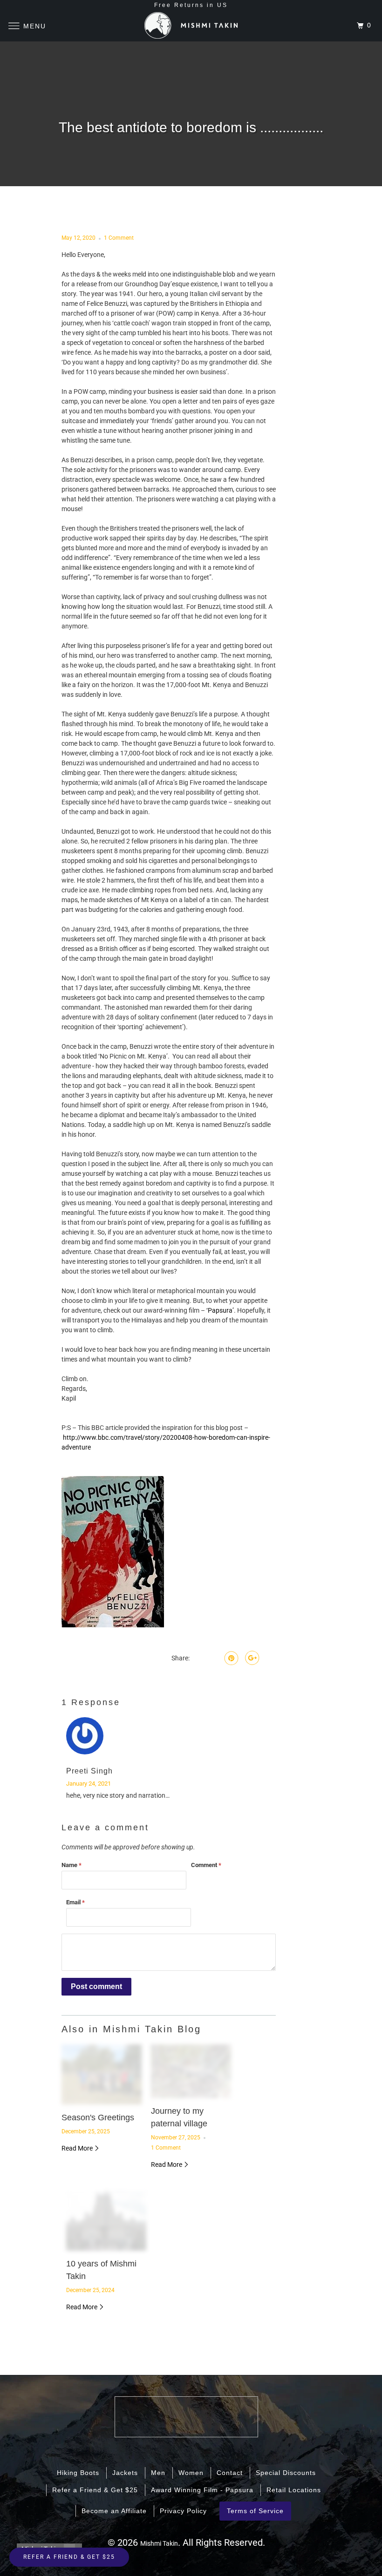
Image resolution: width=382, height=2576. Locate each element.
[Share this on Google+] (251, 1658)
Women (191, 2473)
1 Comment (119, 238)
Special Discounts (286, 2473)
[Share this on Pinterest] (230, 1658)
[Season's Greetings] (102, 2074)
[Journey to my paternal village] (191, 2071)
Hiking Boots (78, 2473)
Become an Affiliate (114, 2511)
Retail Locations (294, 2490)
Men (158, 2473)
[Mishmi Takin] (191, 26)
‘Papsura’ (220, 1310)
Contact (230, 2473)
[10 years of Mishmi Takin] (106, 2221)
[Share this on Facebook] (211, 1658)
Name (72, 1865)
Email (75, 1902)
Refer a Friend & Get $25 (95, 2490)
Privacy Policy (183, 2511)
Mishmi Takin (159, 2543)
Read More (78, 2148)
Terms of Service (255, 2511)
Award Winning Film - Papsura (202, 2490)
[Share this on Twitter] (196, 1658)
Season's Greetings (98, 2117)
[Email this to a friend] (268, 1658)
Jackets (125, 2473)
